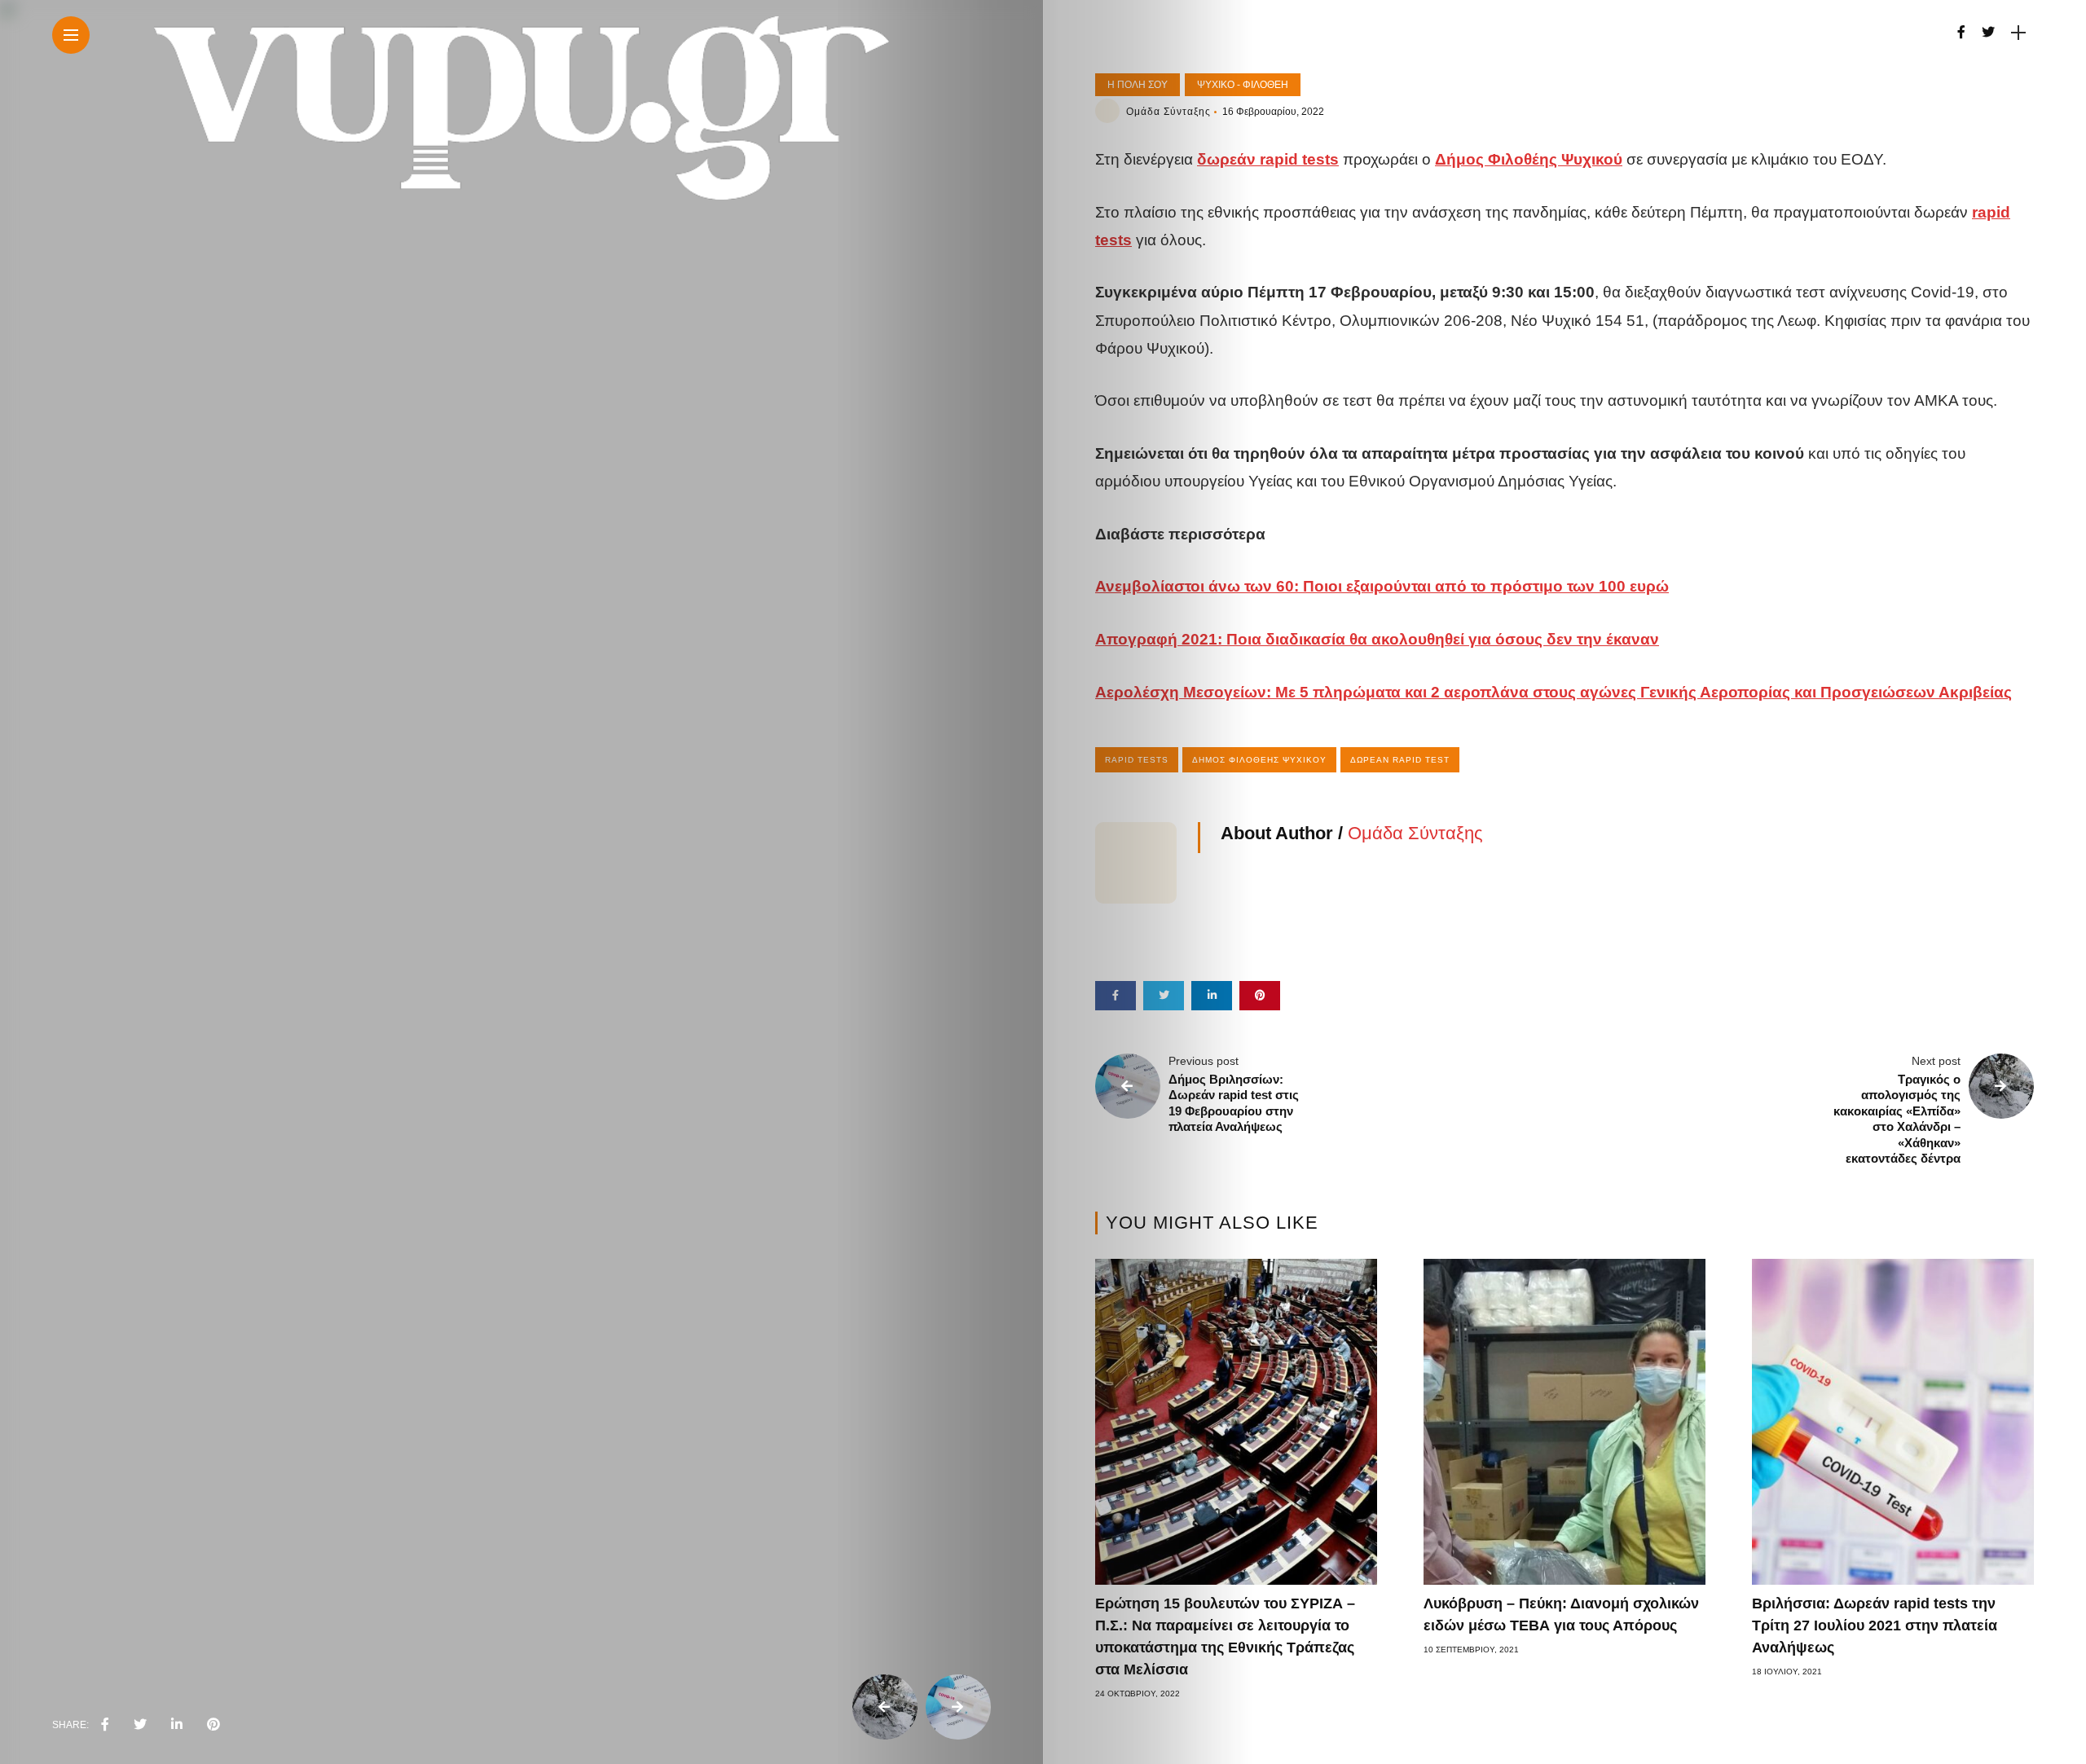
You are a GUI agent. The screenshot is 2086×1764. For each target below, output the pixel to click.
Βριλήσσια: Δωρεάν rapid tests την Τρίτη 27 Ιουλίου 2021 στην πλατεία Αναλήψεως (1875, 1625)
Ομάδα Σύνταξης (1168, 112)
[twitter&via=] (140, 1725)
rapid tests (1137, 760)
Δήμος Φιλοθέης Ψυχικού (1259, 760)
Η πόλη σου (1138, 85)
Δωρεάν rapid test (1400, 760)
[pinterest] (213, 1725)
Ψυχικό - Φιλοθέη (1243, 85)
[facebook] (105, 1725)
